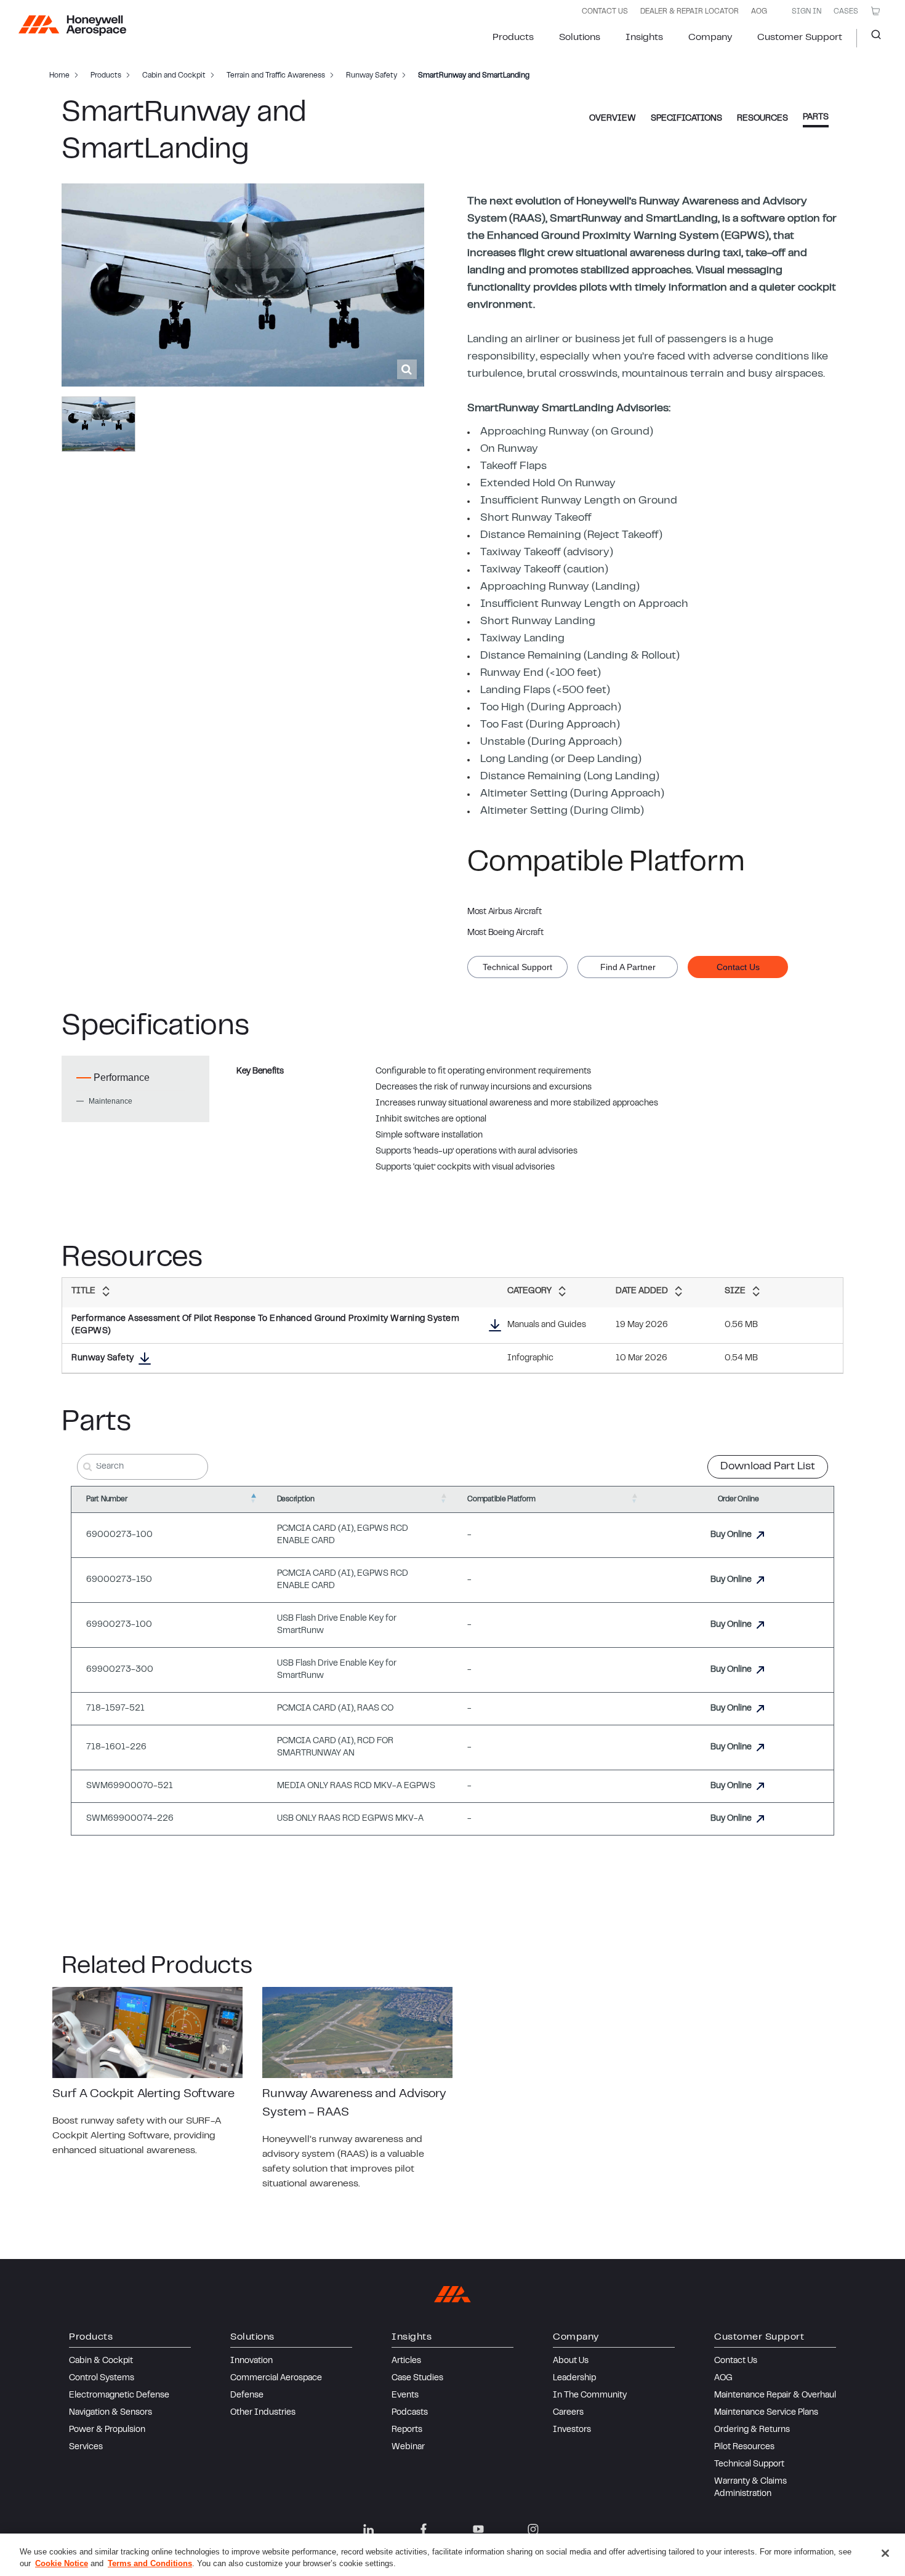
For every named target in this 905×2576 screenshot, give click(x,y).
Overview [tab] (613, 119)
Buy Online (731, 1535)
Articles (406, 2361)
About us (571, 2361)
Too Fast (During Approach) (550, 725)
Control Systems (102, 2378)
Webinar (408, 2447)
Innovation (251, 2361)
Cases (846, 12)
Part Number (107, 1499)
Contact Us (736, 2361)
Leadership (574, 2378)
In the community (590, 2396)
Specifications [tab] (686, 119)
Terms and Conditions (150, 2563)
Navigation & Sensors (111, 2413)
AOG (759, 12)
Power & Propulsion (107, 2430)
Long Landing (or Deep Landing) (561, 760)
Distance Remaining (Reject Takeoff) (571, 536)
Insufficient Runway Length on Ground (579, 501)
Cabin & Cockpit (101, 2361)
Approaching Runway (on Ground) (567, 432)
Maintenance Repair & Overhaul (775, 2396)
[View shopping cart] (875, 11)
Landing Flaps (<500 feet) (545, 691)
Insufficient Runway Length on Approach (584, 604)
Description (296, 1499)
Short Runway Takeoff (536, 518)
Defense (247, 2396)
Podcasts (410, 2413)
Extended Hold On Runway (548, 484)
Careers (568, 2413)
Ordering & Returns (752, 2430)
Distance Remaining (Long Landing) (570, 777)
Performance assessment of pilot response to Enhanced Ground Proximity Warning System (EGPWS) (265, 1325)
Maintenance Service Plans (766, 2413)
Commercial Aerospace (276, 2378)
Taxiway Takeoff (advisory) (547, 553)
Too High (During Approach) (551, 708)
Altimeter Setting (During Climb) (562, 811)
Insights (644, 38)
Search (871, 38)
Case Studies (417, 2378)
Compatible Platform (501, 1499)
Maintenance (111, 1101)
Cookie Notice (62, 2563)
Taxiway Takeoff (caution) (544, 570)
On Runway (509, 449)
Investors (572, 2430)
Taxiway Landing (522, 639)
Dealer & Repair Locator (690, 12)
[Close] (885, 2553)
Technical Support (749, 2465)
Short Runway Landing (538, 622)
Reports (407, 2430)
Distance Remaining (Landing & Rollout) (580, 656)
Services (86, 2447)
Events (405, 2396)
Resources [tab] (762, 119)
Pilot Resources (744, 2447)
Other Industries (263, 2413)
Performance (122, 1077)
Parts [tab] (816, 118)
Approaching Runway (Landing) (560, 587)
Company (710, 38)
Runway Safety (103, 1358)
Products (513, 38)
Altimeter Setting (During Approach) (572, 794)
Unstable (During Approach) (551, 742)
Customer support (800, 38)
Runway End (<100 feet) (541, 673)
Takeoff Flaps (513, 467)
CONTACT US (605, 12)
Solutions (580, 38)
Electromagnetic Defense (119, 2396)
